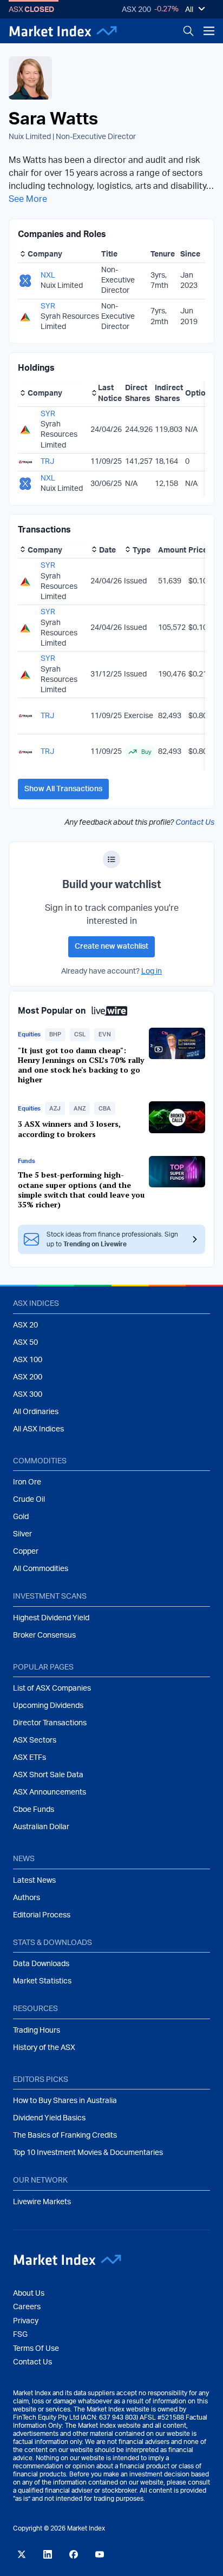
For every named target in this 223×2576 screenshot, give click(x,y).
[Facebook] (74, 2554)
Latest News (34, 1881)
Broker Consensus (44, 1635)
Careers (27, 2307)
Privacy (26, 2321)
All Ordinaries (36, 1412)
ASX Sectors (35, 1740)
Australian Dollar (41, 1827)
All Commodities (41, 1569)
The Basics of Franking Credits (65, 2135)
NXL (48, 275)
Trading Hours (37, 2030)
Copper (26, 1552)
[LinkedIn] (48, 2554)
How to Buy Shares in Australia (65, 2101)
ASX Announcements (50, 1792)
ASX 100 (28, 1360)
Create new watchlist (111, 947)
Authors (27, 1898)
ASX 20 (25, 1325)
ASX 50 (25, 1343)
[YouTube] (100, 2554)
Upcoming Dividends (48, 1706)
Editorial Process (42, 1915)
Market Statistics (42, 1981)
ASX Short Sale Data (48, 1775)
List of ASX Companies (52, 1688)
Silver (22, 1534)
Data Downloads (41, 1964)
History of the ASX (44, 2048)
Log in (152, 971)
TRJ (47, 462)
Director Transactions (50, 1723)
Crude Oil (29, 1500)
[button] (55, 1035)
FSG (20, 2335)
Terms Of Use (36, 2349)
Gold (21, 1517)
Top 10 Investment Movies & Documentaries (88, 2153)
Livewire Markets (42, 2202)
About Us (29, 2294)
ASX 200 (136, 10)
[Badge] (111, 859)
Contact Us (195, 823)
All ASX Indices (38, 1429)
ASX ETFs (29, 1758)
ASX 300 (28, 1395)
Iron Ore (27, 1482)
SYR (48, 306)
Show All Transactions (63, 789)
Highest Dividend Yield (51, 1618)
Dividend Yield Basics (49, 2118)
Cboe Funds (34, 1810)
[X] (22, 2554)
